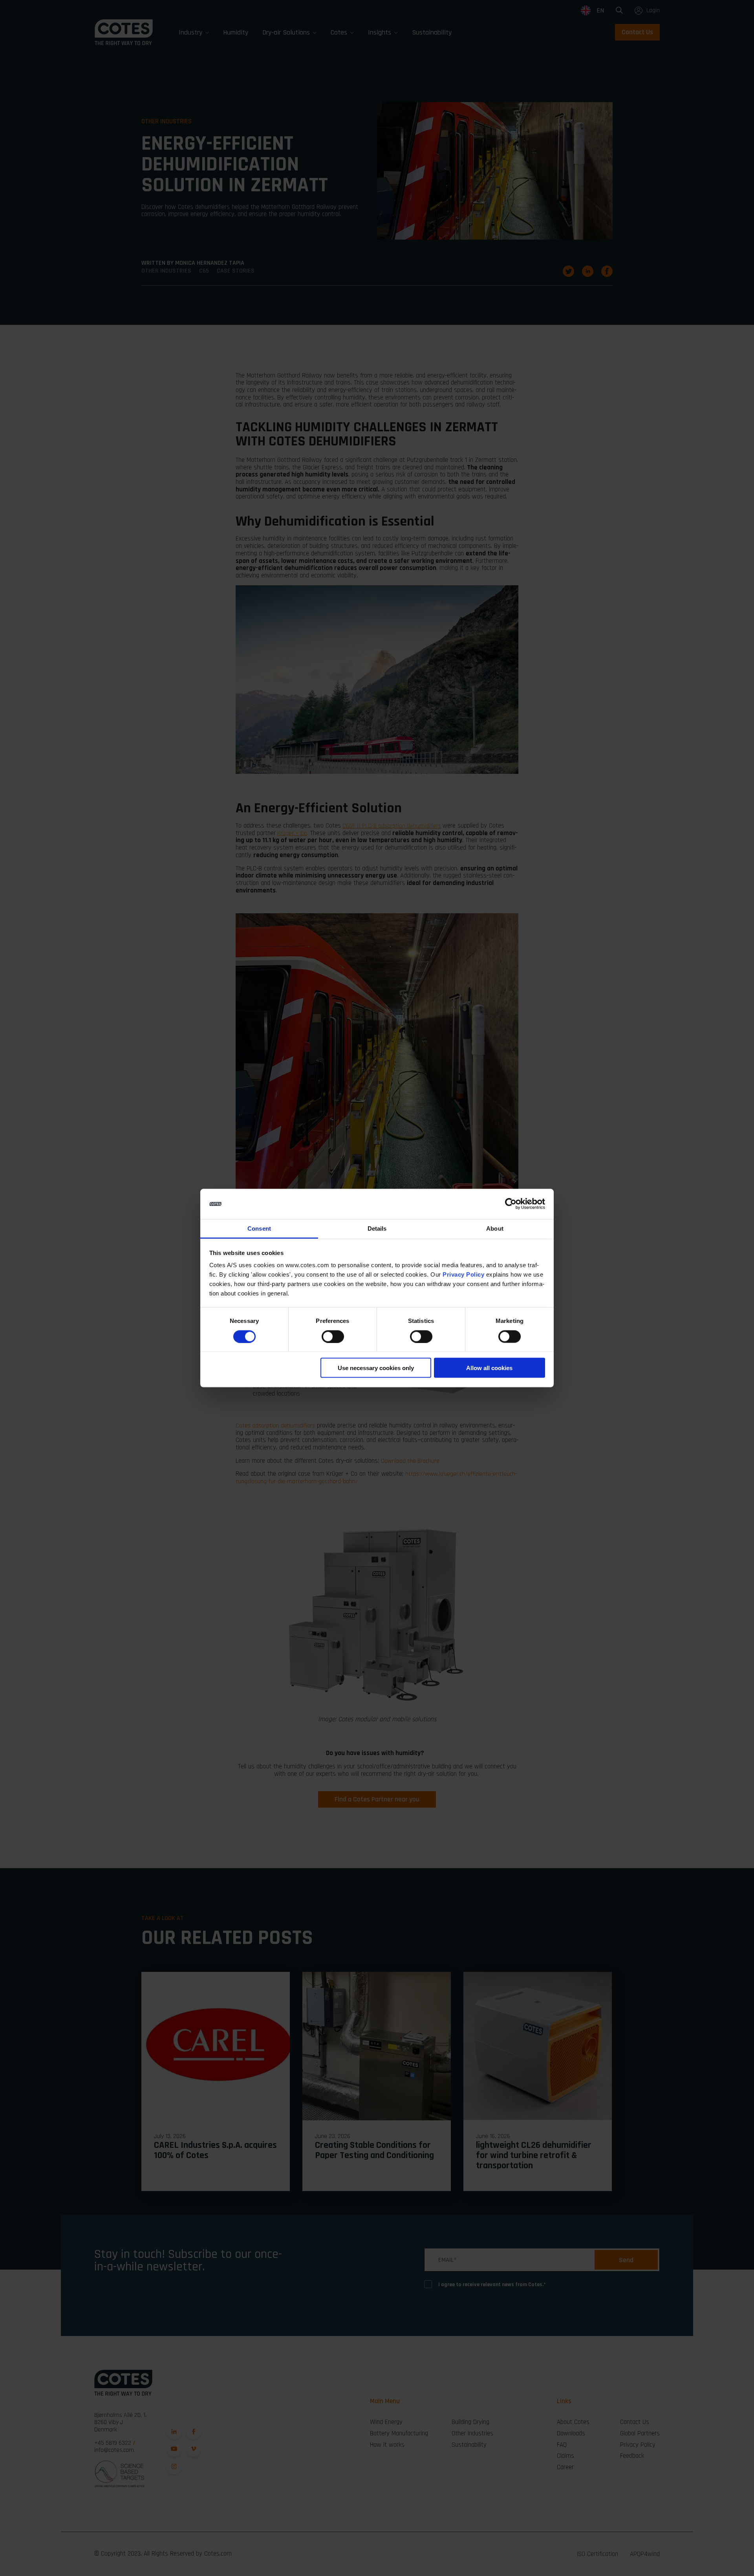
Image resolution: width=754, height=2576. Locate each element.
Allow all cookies (489, 1368)
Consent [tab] (259, 1228)
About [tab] (495, 1228)
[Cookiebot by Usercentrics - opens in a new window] (511, 1204)
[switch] (326, 1334)
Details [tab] (377, 1228)
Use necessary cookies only (376, 1368)
